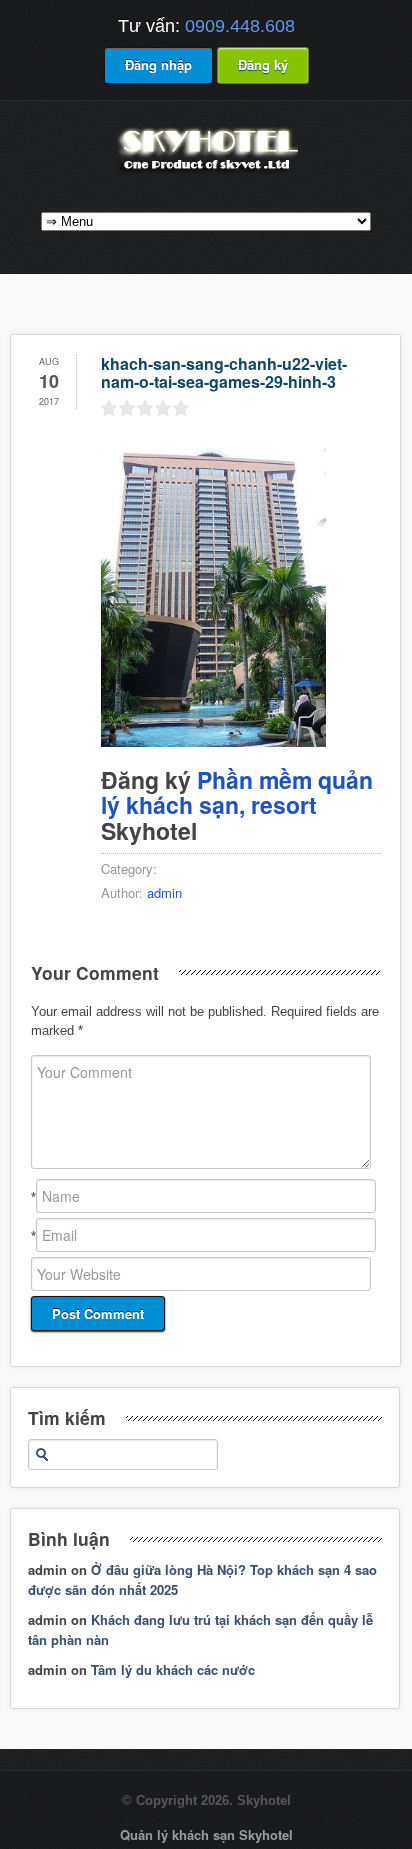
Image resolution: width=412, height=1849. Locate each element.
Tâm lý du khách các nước (173, 1669)
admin (164, 892)
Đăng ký (263, 64)
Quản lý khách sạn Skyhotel (206, 1834)
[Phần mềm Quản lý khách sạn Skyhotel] (206, 172)
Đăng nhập (158, 64)
